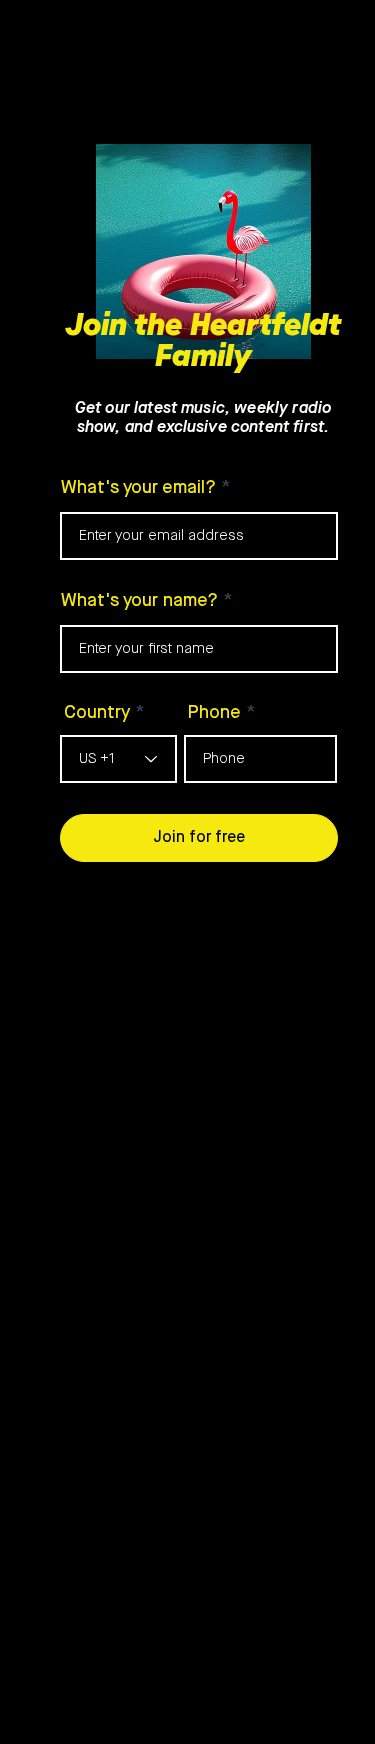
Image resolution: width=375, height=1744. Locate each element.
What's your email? (138, 488)
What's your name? (139, 601)
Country (97, 713)
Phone (214, 713)
